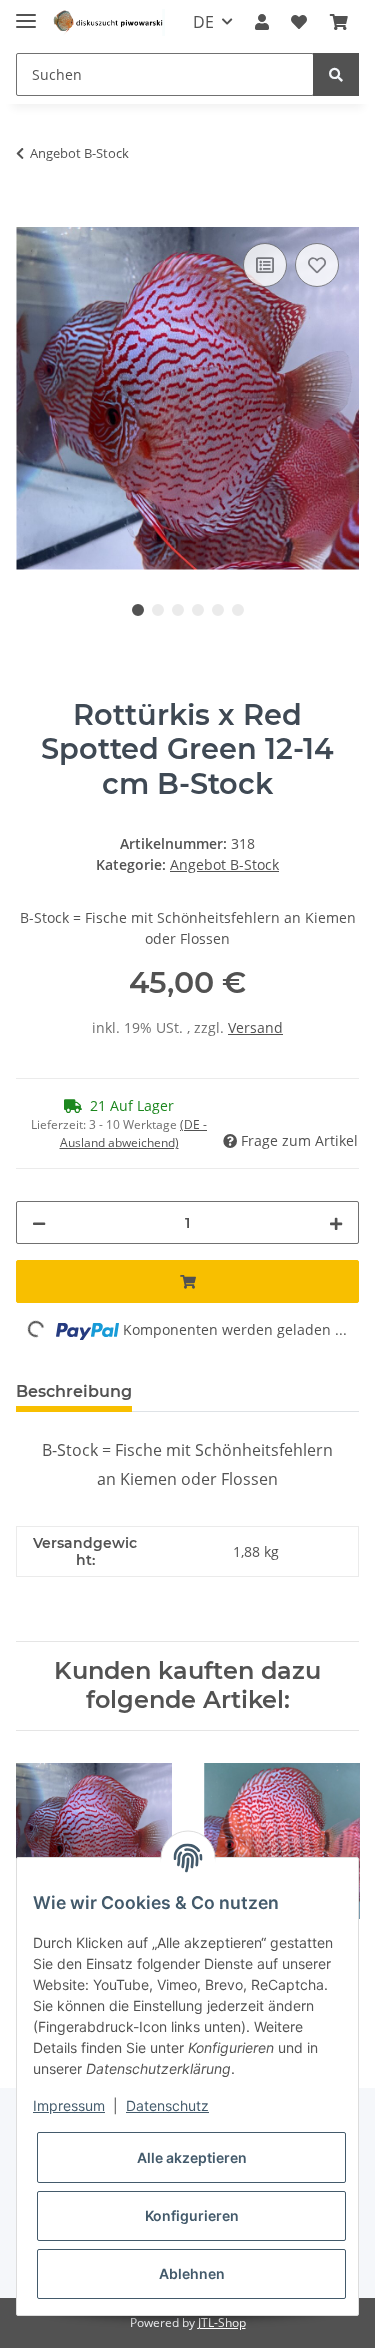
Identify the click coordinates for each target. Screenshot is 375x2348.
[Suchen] (336, 74)
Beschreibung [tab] (74, 1391)
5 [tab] (218, 610)
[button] (262, 22)
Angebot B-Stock (224, 864)
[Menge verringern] (39, 1222)
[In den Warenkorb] (188, 216)
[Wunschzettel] (299, 22)
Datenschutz (167, 2105)
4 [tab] (198, 610)
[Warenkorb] (339, 22)
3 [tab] (178, 610)
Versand (255, 1027)
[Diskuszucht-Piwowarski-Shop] (108, 22)
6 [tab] (238, 610)
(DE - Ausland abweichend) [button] (134, 1133)
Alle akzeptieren (192, 2157)
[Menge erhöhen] (336, 1222)
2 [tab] (158, 610)
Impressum (69, 2105)
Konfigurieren (192, 2215)
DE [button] (203, 22)
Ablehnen (192, 2273)
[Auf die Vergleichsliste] (265, 265)
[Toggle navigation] (26, 12)
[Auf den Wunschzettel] (317, 265)
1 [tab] (138, 610)
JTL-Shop (222, 2322)
